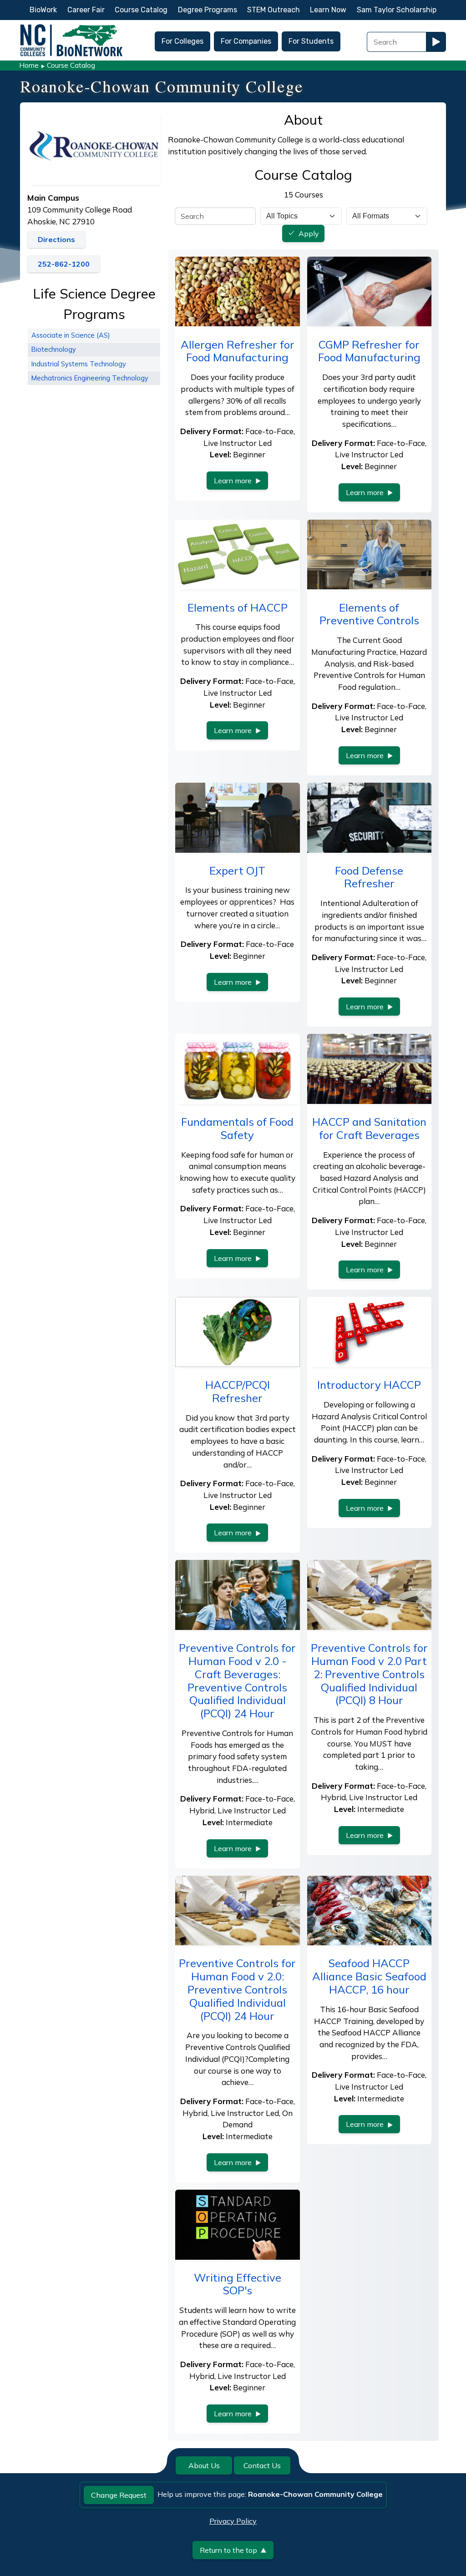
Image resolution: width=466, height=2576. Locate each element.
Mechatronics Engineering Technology (90, 378)
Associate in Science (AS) (71, 335)
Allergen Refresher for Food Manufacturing (238, 351)
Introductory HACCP (369, 1385)
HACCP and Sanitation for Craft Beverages (369, 1128)
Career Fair (86, 10)
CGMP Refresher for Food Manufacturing (369, 351)
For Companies (246, 41)
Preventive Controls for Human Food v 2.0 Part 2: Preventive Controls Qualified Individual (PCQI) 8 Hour (369, 1674)
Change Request (119, 2495)
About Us (204, 2465)
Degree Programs (208, 10)
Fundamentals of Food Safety (237, 1128)
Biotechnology (54, 349)
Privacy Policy (233, 2521)
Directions (56, 239)
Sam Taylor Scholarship (397, 10)
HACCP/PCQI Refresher (238, 1391)
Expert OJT (237, 870)
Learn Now (328, 10)
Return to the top (228, 2550)
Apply (309, 234)
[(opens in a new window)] (94, 146)
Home (29, 65)
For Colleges (182, 41)
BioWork (43, 10)
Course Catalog (141, 10)
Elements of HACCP (238, 607)
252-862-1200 (64, 264)
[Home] (71, 27)
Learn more (233, 481)
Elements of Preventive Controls (369, 614)
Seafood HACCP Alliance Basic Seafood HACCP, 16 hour (369, 1976)
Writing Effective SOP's (238, 2284)
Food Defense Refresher (369, 877)
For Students (311, 41)
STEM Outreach (274, 10)
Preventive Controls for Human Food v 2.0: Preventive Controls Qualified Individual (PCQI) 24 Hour (237, 1989)
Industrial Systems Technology (79, 364)
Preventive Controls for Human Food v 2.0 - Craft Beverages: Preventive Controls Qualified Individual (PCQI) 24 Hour (237, 1680)
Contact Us (262, 2465)
